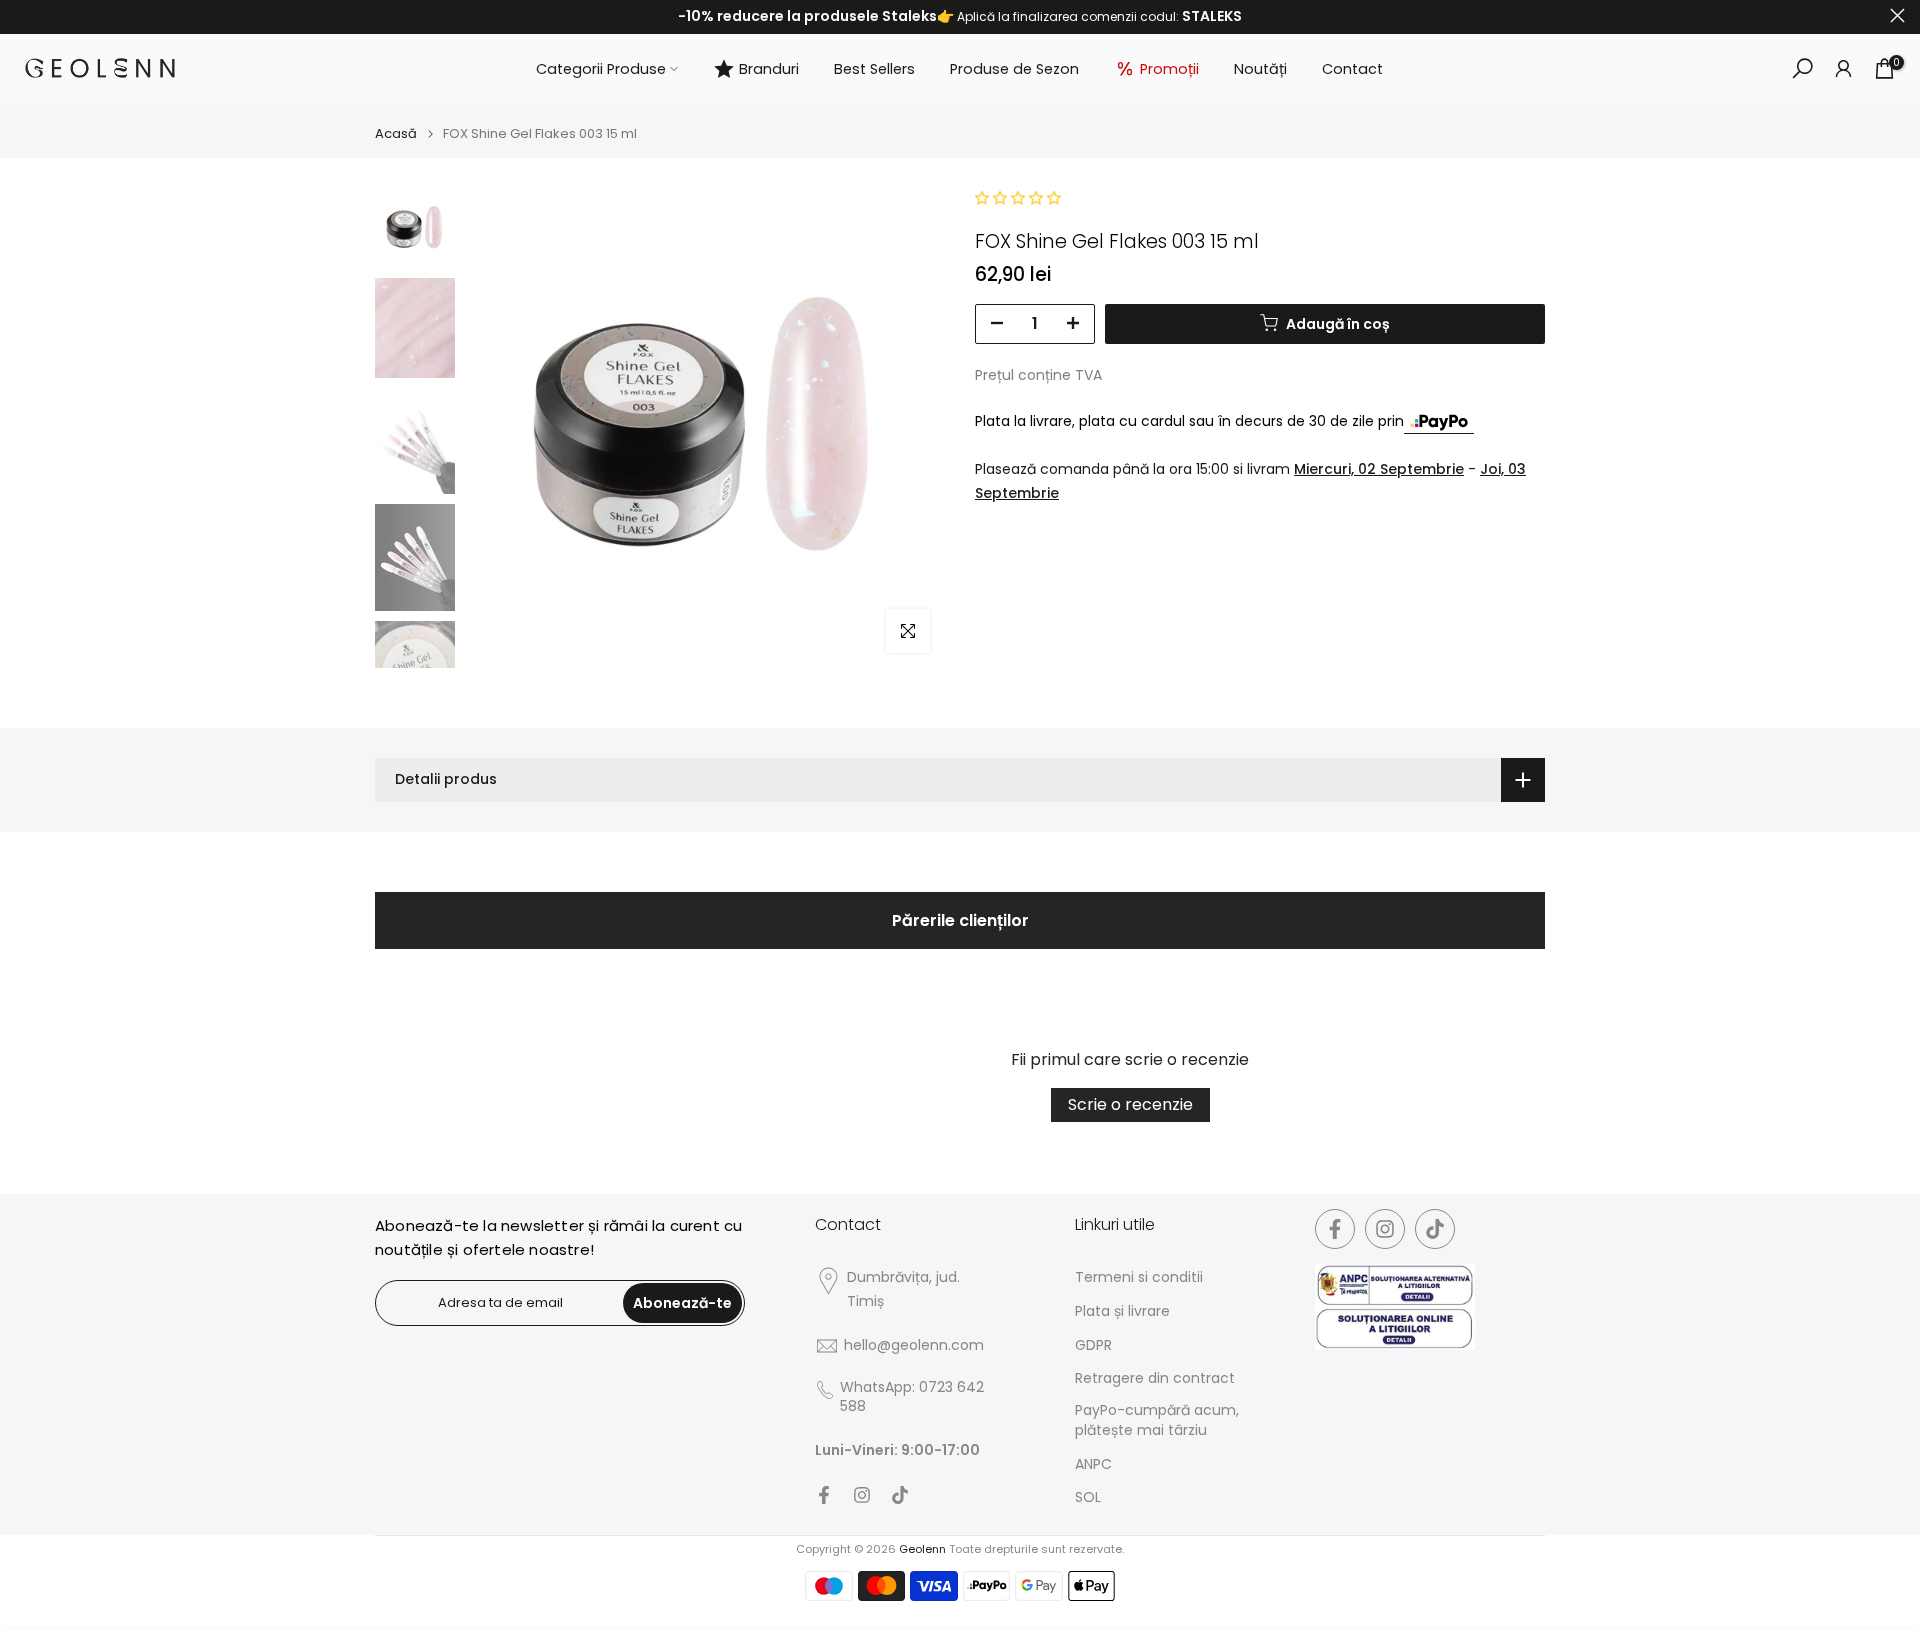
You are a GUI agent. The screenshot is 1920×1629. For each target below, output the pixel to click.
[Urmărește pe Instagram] (862, 1495)
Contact (1352, 69)
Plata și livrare (1122, 1311)
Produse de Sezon (1014, 69)
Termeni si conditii (1139, 1277)
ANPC (1093, 1464)
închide (22, 15)
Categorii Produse (601, 69)
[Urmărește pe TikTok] (900, 1495)
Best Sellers (874, 69)
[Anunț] (960, 17)
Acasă (396, 133)
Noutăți (1260, 69)
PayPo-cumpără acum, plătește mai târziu (1157, 1420)
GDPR (1093, 1345)
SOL (1088, 1497)
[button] (1018, 198)
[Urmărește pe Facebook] (824, 1495)
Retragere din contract (1155, 1378)
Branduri (769, 69)
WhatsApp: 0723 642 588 (912, 1397)
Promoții (1169, 69)
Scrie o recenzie (1130, 1104)
